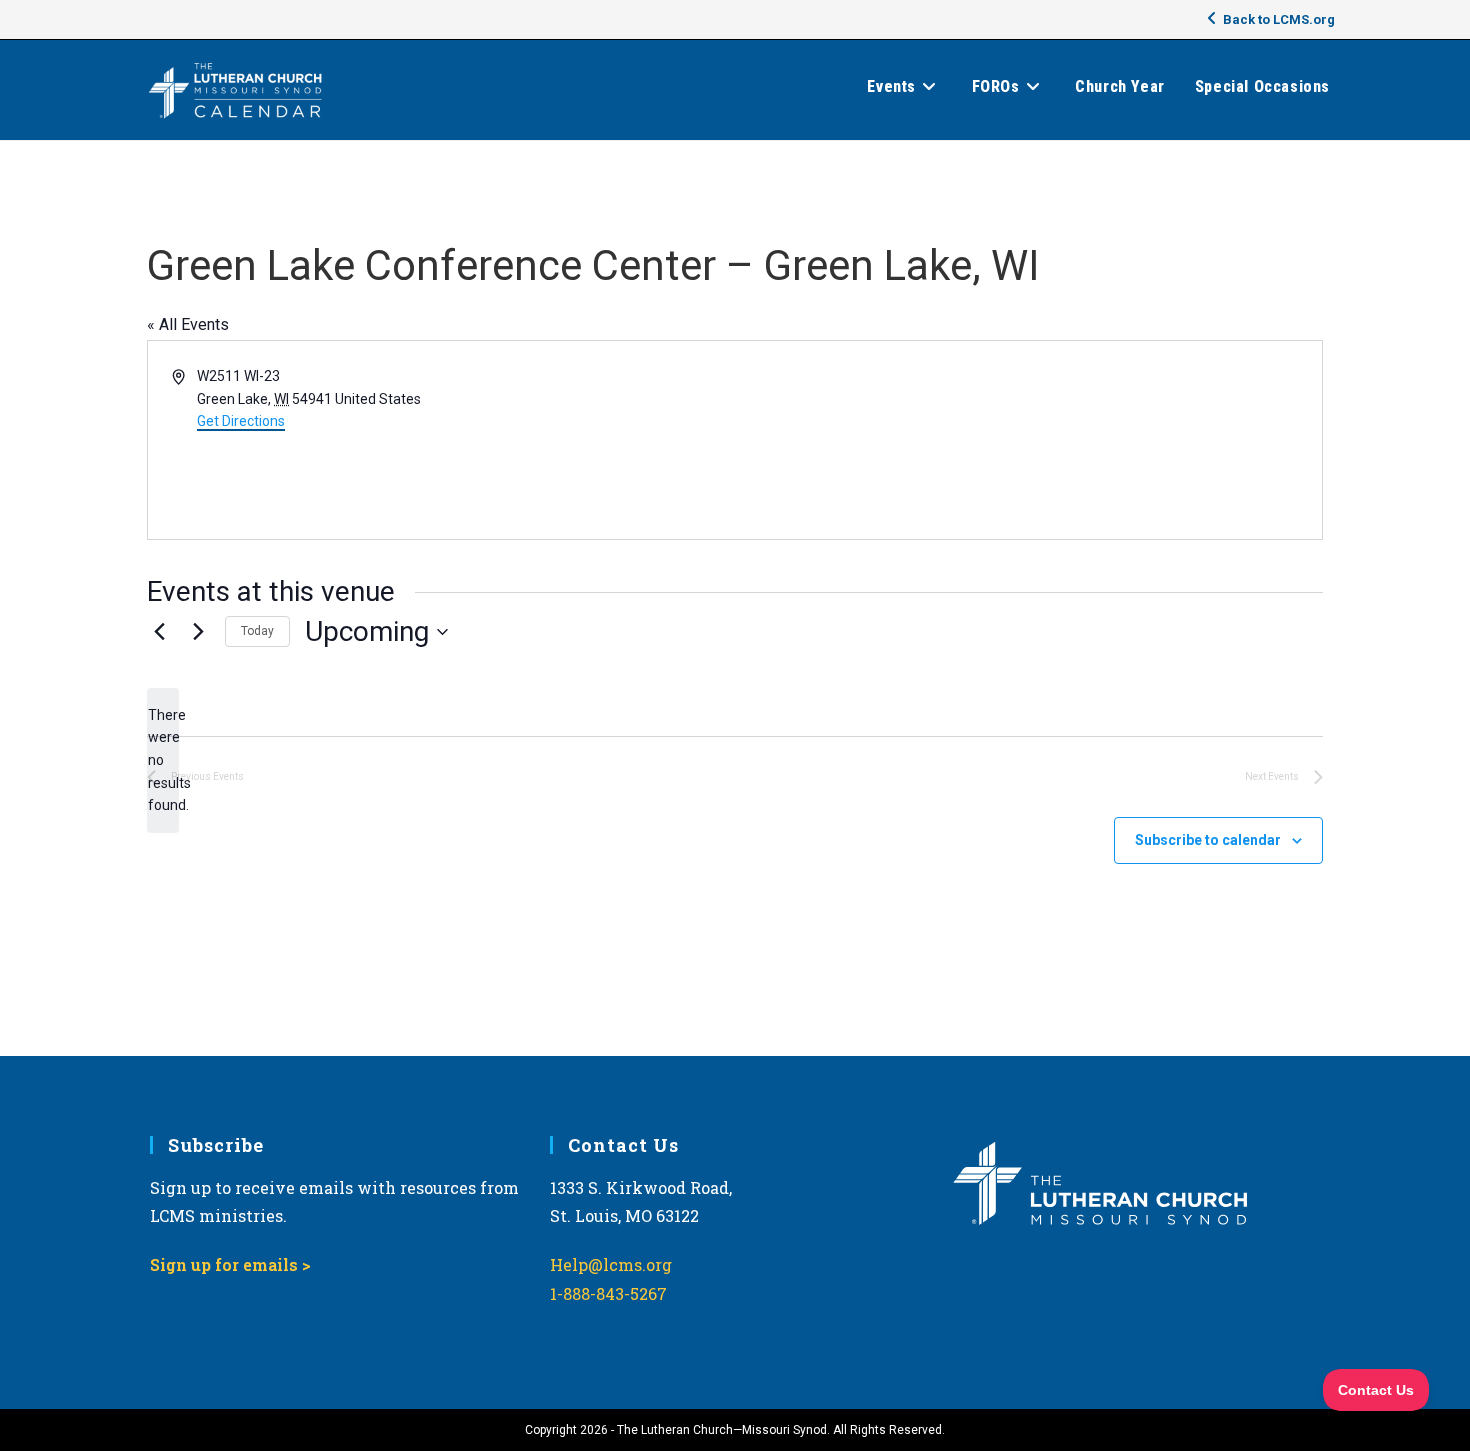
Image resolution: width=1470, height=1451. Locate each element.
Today (257, 631)
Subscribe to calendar (1208, 840)
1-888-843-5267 (608, 1293)
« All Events (188, 324)
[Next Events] (198, 632)
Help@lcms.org (611, 1264)
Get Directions (241, 421)
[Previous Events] (159, 632)
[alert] (163, 760)
